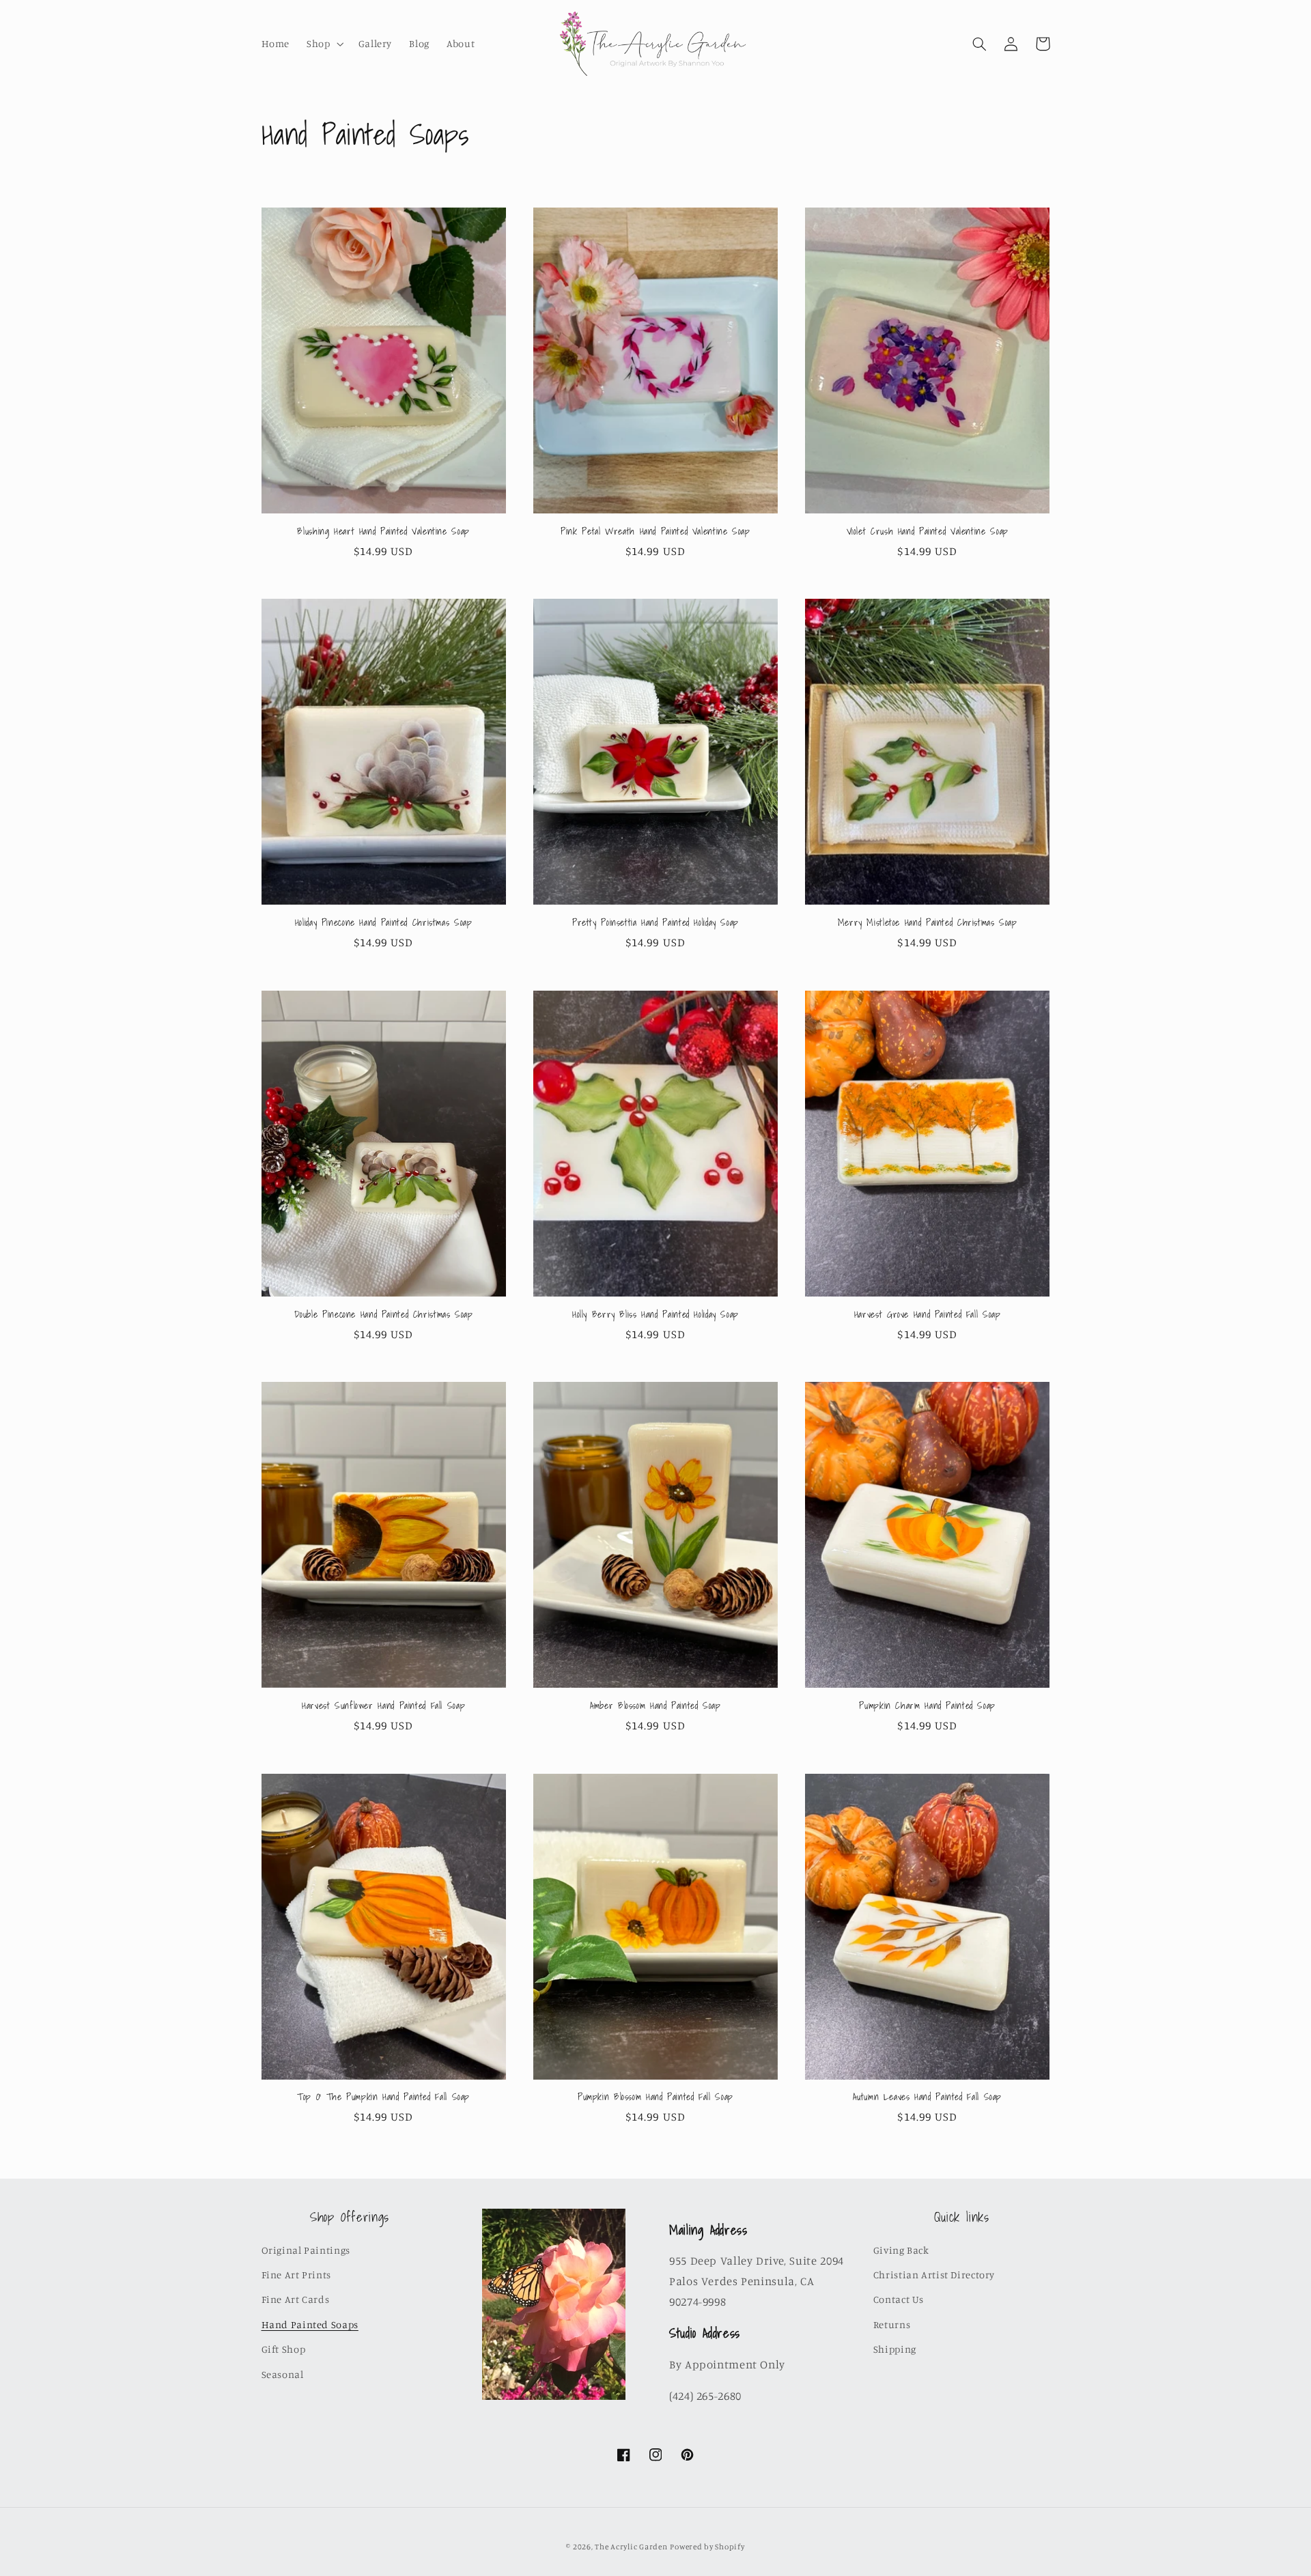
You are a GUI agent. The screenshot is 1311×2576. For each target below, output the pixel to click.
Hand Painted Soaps (310, 2324)
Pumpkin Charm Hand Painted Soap (927, 1706)
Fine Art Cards (296, 2299)
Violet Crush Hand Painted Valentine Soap (928, 532)
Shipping (895, 2349)
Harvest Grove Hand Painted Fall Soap (928, 1315)
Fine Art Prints (296, 2275)
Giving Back (901, 2250)
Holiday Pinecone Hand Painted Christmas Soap (384, 923)
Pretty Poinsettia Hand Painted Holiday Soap (655, 923)
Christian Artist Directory (934, 2275)
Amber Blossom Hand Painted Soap (655, 1706)
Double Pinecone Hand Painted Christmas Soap (384, 1315)
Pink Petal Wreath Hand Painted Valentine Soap (655, 532)
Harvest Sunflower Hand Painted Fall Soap (383, 1706)
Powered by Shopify (707, 2547)
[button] (324, 44)
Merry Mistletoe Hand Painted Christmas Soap (928, 923)
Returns (892, 2324)
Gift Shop (284, 2349)
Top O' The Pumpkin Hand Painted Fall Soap (383, 2097)
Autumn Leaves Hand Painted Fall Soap (927, 2097)
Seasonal (283, 2374)
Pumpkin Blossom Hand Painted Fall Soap (655, 2097)
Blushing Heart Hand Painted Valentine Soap (383, 532)
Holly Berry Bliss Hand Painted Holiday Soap (655, 1315)
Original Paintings (306, 2250)
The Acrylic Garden (631, 2547)
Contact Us (899, 2299)
